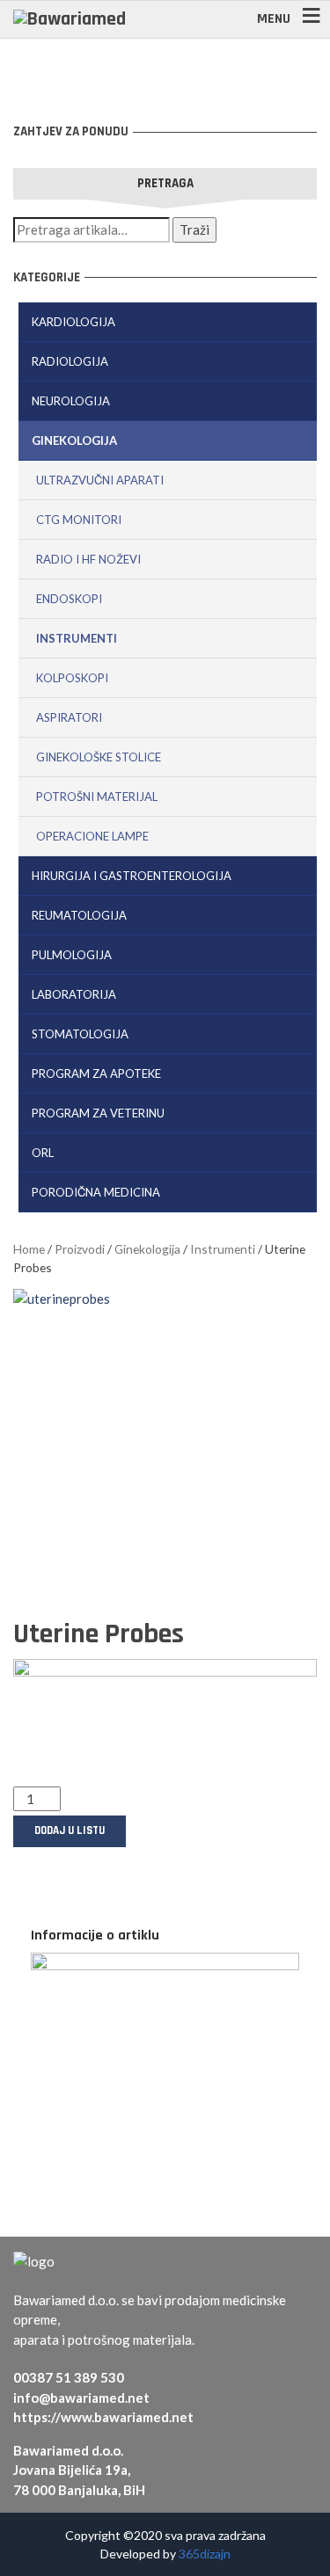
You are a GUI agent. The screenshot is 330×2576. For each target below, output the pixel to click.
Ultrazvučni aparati (100, 480)
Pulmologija (72, 955)
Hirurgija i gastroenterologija (132, 876)
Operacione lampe (92, 836)
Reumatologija (79, 915)
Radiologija (70, 361)
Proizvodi (80, 1249)
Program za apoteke (96, 1073)
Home (29, 1249)
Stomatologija (80, 1034)
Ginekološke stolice (99, 757)
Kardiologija (73, 322)
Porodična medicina (96, 1192)
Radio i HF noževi (88, 559)
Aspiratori (69, 717)
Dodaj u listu (70, 1830)
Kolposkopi (72, 678)
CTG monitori (79, 520)
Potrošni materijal (97, 797)
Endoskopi (69, 599)
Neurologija (71, 401)
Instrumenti (77, 638)
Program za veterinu (98, 1113)
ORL (43, 1153)
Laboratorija (74, 994)
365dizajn (205, 2554)
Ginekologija (74, 440)
